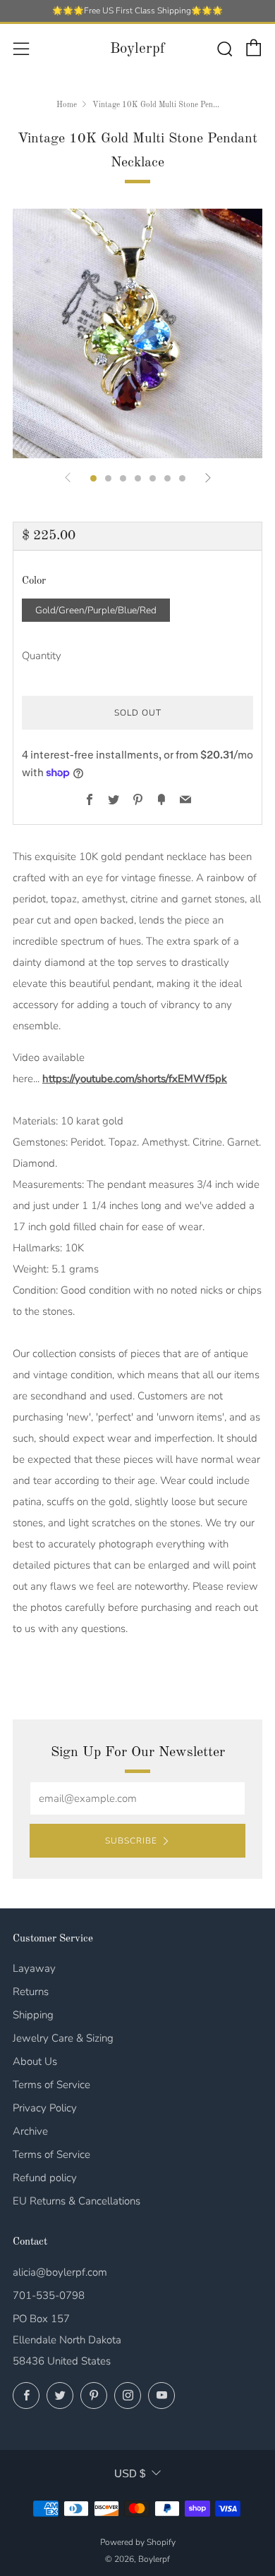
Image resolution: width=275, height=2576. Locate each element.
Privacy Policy (45, 2108)
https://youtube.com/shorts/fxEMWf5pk (135, 1079)
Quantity (42, 656)
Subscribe (131, 1841)
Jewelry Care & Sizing (63, 2038)
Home (67, 105)
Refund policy (45, 2178)
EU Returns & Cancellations (77, 2201)
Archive (30, 2131)
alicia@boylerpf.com (60, 2272)
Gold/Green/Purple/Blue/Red (96, 610)
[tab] (93, 478)
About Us (35, 2061)
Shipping (33, 2015)
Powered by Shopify (138, 2542)
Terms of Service (51, 2085)
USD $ (130, 2473)
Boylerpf (137, 49)
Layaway (34, 1968)
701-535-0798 (49, 2295)
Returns (31, 1992)
